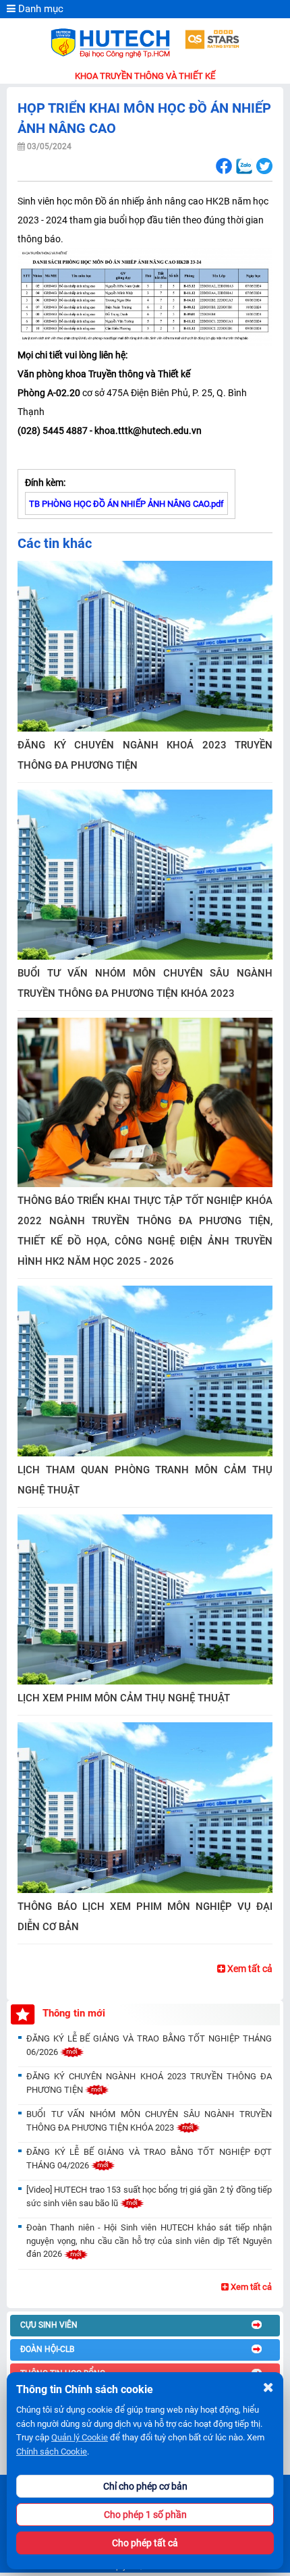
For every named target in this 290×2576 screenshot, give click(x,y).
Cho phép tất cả (145, 2543)
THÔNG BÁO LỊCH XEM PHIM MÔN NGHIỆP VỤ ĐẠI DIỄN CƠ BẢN (145, 1917)
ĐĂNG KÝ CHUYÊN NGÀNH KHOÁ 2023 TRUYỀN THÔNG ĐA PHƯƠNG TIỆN (145, 755)
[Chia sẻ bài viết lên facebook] (224, 166)
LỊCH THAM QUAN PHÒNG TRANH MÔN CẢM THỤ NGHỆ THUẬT (145, 1480)
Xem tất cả (249, 1969)
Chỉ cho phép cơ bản (145, 2486)
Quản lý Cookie (80, 2437)
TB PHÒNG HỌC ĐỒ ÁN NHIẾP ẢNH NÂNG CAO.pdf (126, 504)
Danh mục (39, 9)
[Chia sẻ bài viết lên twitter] (264, 166)
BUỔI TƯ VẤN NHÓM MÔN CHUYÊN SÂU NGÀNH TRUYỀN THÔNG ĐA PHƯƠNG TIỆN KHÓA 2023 (145, 983)
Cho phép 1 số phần (145, 2515)
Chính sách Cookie (52, 2451)
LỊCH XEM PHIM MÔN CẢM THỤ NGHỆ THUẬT (124, 1698)
